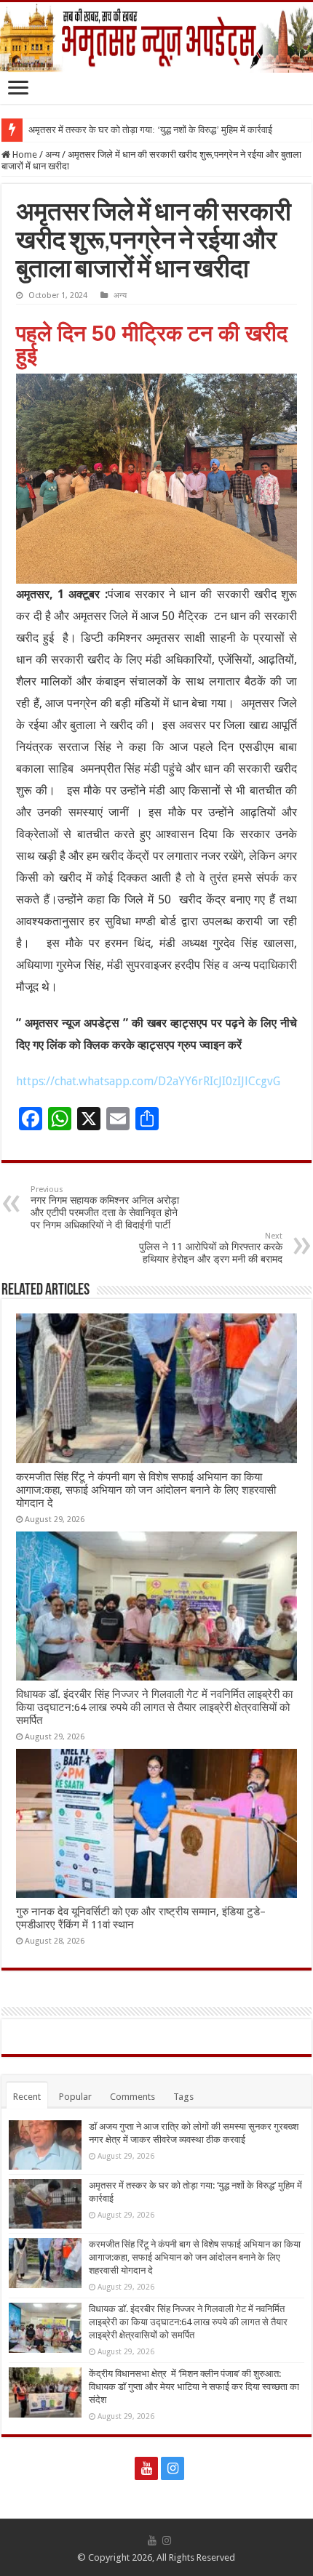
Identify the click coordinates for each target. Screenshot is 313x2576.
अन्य (52, 154)
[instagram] (173, 2468)
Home (24, 154)
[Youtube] (146, 2468)
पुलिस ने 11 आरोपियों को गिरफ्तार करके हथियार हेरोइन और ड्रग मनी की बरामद (211, 1248)
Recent (27, 2097)
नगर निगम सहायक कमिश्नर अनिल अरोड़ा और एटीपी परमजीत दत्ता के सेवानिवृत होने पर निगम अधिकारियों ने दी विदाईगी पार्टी (105, 1208)
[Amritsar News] (156, 37)
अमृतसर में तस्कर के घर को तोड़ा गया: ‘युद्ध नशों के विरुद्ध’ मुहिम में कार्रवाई (150, 130)
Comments (132, 2097)
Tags (183, 2097)
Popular (75, 2097)
